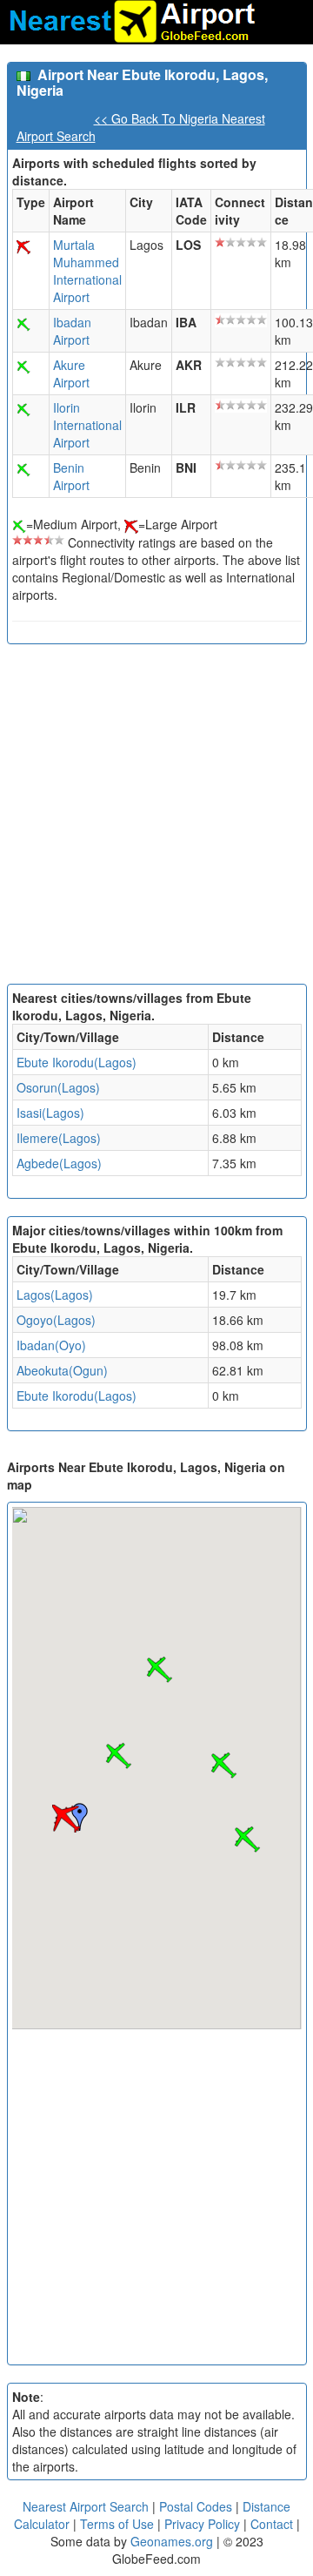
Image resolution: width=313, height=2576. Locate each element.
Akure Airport (71, 373)
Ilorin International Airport (87, 425)
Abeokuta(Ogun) (62, 1370)
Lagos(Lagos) (55, 1295)
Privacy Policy (204, 2524)
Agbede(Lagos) (59, 1163)
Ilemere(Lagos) (59, 1138)
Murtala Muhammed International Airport (87, 271)
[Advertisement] (156, 818)
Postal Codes (196, 2506)
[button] (66, 1819)
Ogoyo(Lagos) (56, 1320)
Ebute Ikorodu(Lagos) (77, 1062)
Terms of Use (119, 2524)
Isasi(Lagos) (50, 1113)
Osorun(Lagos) (58, 1087)
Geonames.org (172, 2541)
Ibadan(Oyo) (51, 1345)
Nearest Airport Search (86, 2506)
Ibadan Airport (72, 331)
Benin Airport (71, 476)
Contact (272, 2524)
